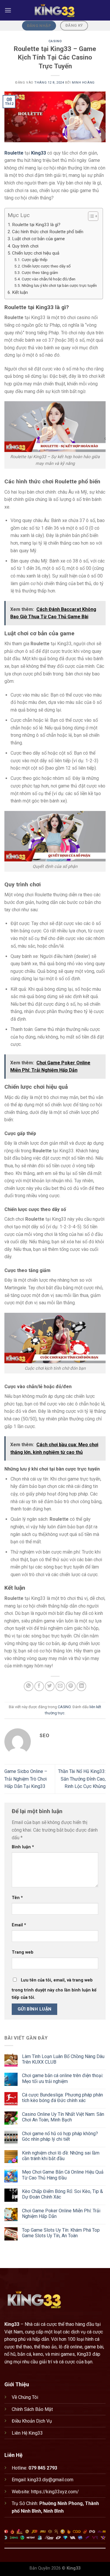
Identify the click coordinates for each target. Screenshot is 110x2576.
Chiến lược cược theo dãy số (46, 266)
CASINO (55, 41)
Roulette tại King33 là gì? (36, 225)
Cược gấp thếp (35, 260)
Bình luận (23, 1847)
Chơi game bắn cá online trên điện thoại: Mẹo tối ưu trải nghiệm (63, 2078)
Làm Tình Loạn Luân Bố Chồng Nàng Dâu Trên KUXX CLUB (63, 2059)
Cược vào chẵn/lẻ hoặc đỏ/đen (49, 279)
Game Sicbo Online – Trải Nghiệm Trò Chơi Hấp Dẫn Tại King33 (26, 1779)
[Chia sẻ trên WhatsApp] (29, 1686)
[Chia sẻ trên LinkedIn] (81, 1686)
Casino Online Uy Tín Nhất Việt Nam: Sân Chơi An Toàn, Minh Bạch (63, 2117)
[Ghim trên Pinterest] (71, 1686)
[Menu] (8, 10)
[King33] (55, 10)
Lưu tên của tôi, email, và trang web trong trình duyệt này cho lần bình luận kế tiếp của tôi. (54, 1989)
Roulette (14, 153)
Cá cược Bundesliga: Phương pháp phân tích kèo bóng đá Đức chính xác (62, 2098)
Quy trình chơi (25, 246)
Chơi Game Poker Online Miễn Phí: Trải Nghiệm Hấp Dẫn (61, 2213)
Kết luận (20, 292)
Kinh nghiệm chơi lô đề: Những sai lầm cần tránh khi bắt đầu (61, 2156)
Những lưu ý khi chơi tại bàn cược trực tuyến (59, 285)
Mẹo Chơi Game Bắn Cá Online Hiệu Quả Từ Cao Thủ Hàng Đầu (63, 2175)
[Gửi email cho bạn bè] (60, 1686)
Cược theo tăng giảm (40, 272)
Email (19, 1925)
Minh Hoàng (83, 83)
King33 (39, 153)
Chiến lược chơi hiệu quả (36, 253)
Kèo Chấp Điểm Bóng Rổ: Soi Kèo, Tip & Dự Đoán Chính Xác (62, 2194)
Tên (17, 1898)
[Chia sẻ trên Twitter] (50, 1686)
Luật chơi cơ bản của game (38, 239)
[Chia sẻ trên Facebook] (39, 1686)
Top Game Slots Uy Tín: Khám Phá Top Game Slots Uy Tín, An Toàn (61, 2233)
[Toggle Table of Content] (90, 216)
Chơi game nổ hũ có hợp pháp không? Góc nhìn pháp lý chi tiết (60, 2136)
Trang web (23, 1952)
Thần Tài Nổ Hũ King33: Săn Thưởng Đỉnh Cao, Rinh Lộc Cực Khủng (82, 1779)
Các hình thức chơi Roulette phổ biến (48, 232)
